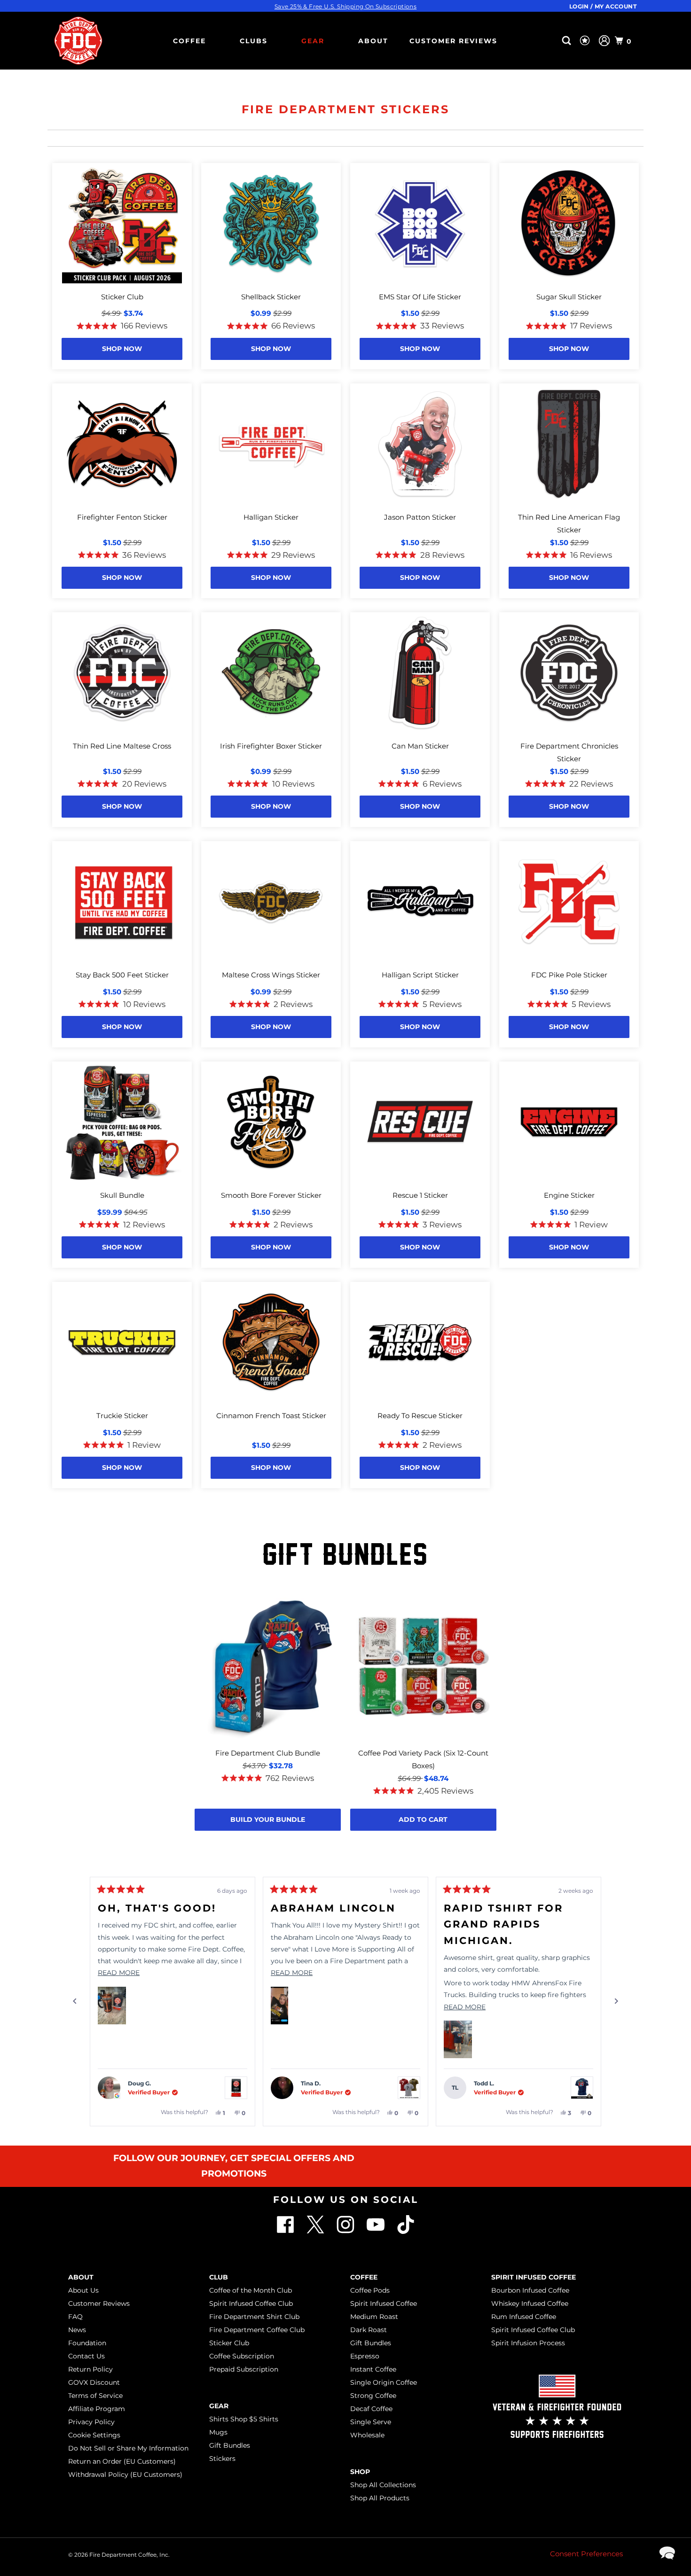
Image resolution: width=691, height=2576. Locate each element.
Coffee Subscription (242, 2356)
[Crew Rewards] (586, 41)
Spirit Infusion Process (528, 2343)
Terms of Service (95, 2396)
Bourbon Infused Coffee (530, 2290)
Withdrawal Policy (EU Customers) (125, 2475)
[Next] (616, 2001)
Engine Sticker (569, 1195)
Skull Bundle (122, 1195)
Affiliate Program (97, 2409)
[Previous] (75, 2001)
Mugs (218, 2432)
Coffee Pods (370, 2290)
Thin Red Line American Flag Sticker (569, 523)
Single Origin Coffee (384, 2382)
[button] (112, 2006)
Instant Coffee (373, 2369)
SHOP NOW (122, 349)
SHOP (360, 2472)
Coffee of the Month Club (251, 2290)
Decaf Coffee (371, 2409)
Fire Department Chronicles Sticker (569, 752)
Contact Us (86, 2356)
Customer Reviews (453, 41)
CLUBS (254, 41)
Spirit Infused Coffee (384, 2303)
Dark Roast (369, 2330)
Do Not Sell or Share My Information (128, 2448)
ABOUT (373, 41)
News (77, 2330)
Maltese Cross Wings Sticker (271, 975)
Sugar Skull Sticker (569, 297)
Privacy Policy (91, 2422)
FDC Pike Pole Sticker (569, 975)
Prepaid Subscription (244, 2369)
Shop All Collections (383, 2485)
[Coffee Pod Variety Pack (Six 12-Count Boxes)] (423, 1667)
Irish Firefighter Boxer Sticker (271, 746)
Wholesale (367, 2435)
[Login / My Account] (604, 41)
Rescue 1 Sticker (420, 1195)
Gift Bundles (230, 2445)
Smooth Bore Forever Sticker (271, 1195)
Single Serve (371, 2422)
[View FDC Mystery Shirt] (409, 2088)
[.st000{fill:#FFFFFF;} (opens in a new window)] (316, 2231)
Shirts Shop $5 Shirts (244, 2419)
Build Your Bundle (268, 1819)
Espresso (365, 2356)
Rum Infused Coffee (524, 2317)
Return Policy (90, 2369)
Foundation (87, 2343)
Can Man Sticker (420, 746)
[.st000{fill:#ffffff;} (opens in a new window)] (286, 2231)
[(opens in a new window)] (406, 2231)
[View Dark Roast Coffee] (236, 2088)
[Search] (568, 41)
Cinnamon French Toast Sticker (271, 1416)
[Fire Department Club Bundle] (268, 1667)
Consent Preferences (586, 2554)
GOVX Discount (94, 2382)
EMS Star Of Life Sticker (420, 297)
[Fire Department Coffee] (78, 41)
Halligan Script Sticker (420, 975)
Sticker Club (122, 297)
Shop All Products (380, 2498)
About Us (83, 2290)
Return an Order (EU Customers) (122, 2461)
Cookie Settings (94, 2435)
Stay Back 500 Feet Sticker (122, 975)
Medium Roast (374, 2317)
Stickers (222, 2459)
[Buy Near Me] (552, 41)
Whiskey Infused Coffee (530, 2303)
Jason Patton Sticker (420, 517)
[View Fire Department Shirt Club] (582, 2088)
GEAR (313, 41)
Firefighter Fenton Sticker (122, 517)
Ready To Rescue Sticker (420, 1416)
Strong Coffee (373, 2396)
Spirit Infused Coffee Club (251, 2303)
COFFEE (189, 41)
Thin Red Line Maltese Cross (122, 746)
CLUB (219, 2277)
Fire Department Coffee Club (257, 2330)
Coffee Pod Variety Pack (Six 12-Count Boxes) (423, 1759)
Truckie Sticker (122, 1416)
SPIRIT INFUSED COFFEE (534, 2277)
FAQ (75, 2317)
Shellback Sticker (271, 297)
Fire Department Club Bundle (268, 1753)
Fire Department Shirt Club (254, 2317)
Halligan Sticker (271, 517)
